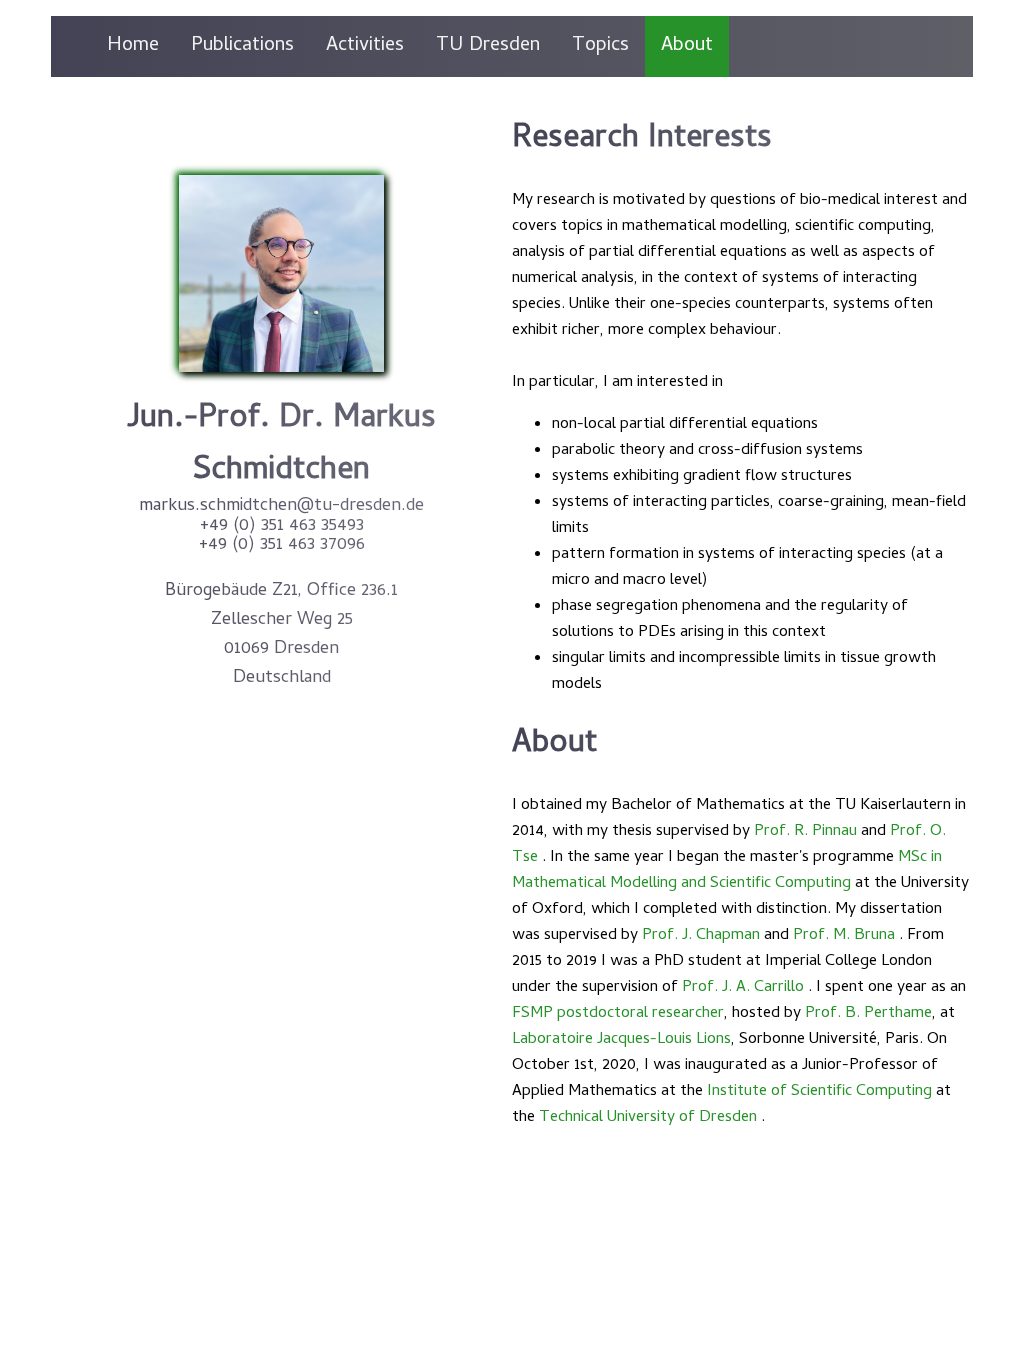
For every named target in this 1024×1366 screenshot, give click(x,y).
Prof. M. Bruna (844, 936)
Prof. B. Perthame (868, 1014)
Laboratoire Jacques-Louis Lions (621, 1040)
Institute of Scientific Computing (819, 1092)
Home (133, 46)
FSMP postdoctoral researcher (618, 1014)
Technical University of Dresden (648, 1118)
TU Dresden (488, 46)
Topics (600, 46)
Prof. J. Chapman (701, 936)
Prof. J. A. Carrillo (743, 988)
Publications (242, 46)
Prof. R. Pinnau (805, 832)
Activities (365, 46)
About (687, 46)
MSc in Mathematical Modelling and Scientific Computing (727, 871)
